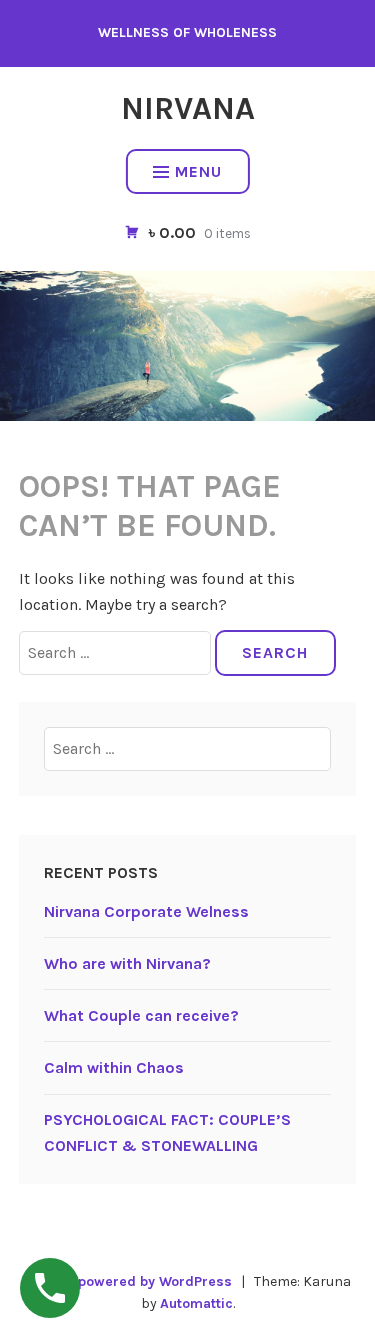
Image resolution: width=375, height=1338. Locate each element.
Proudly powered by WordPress (128, 1281)
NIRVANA (188, 108)
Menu (198, 171)
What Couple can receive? (141, 1015)
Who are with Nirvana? (127, 963)
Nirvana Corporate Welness (146, 911)
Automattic (196, 1303)
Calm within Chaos (114, 1067)
